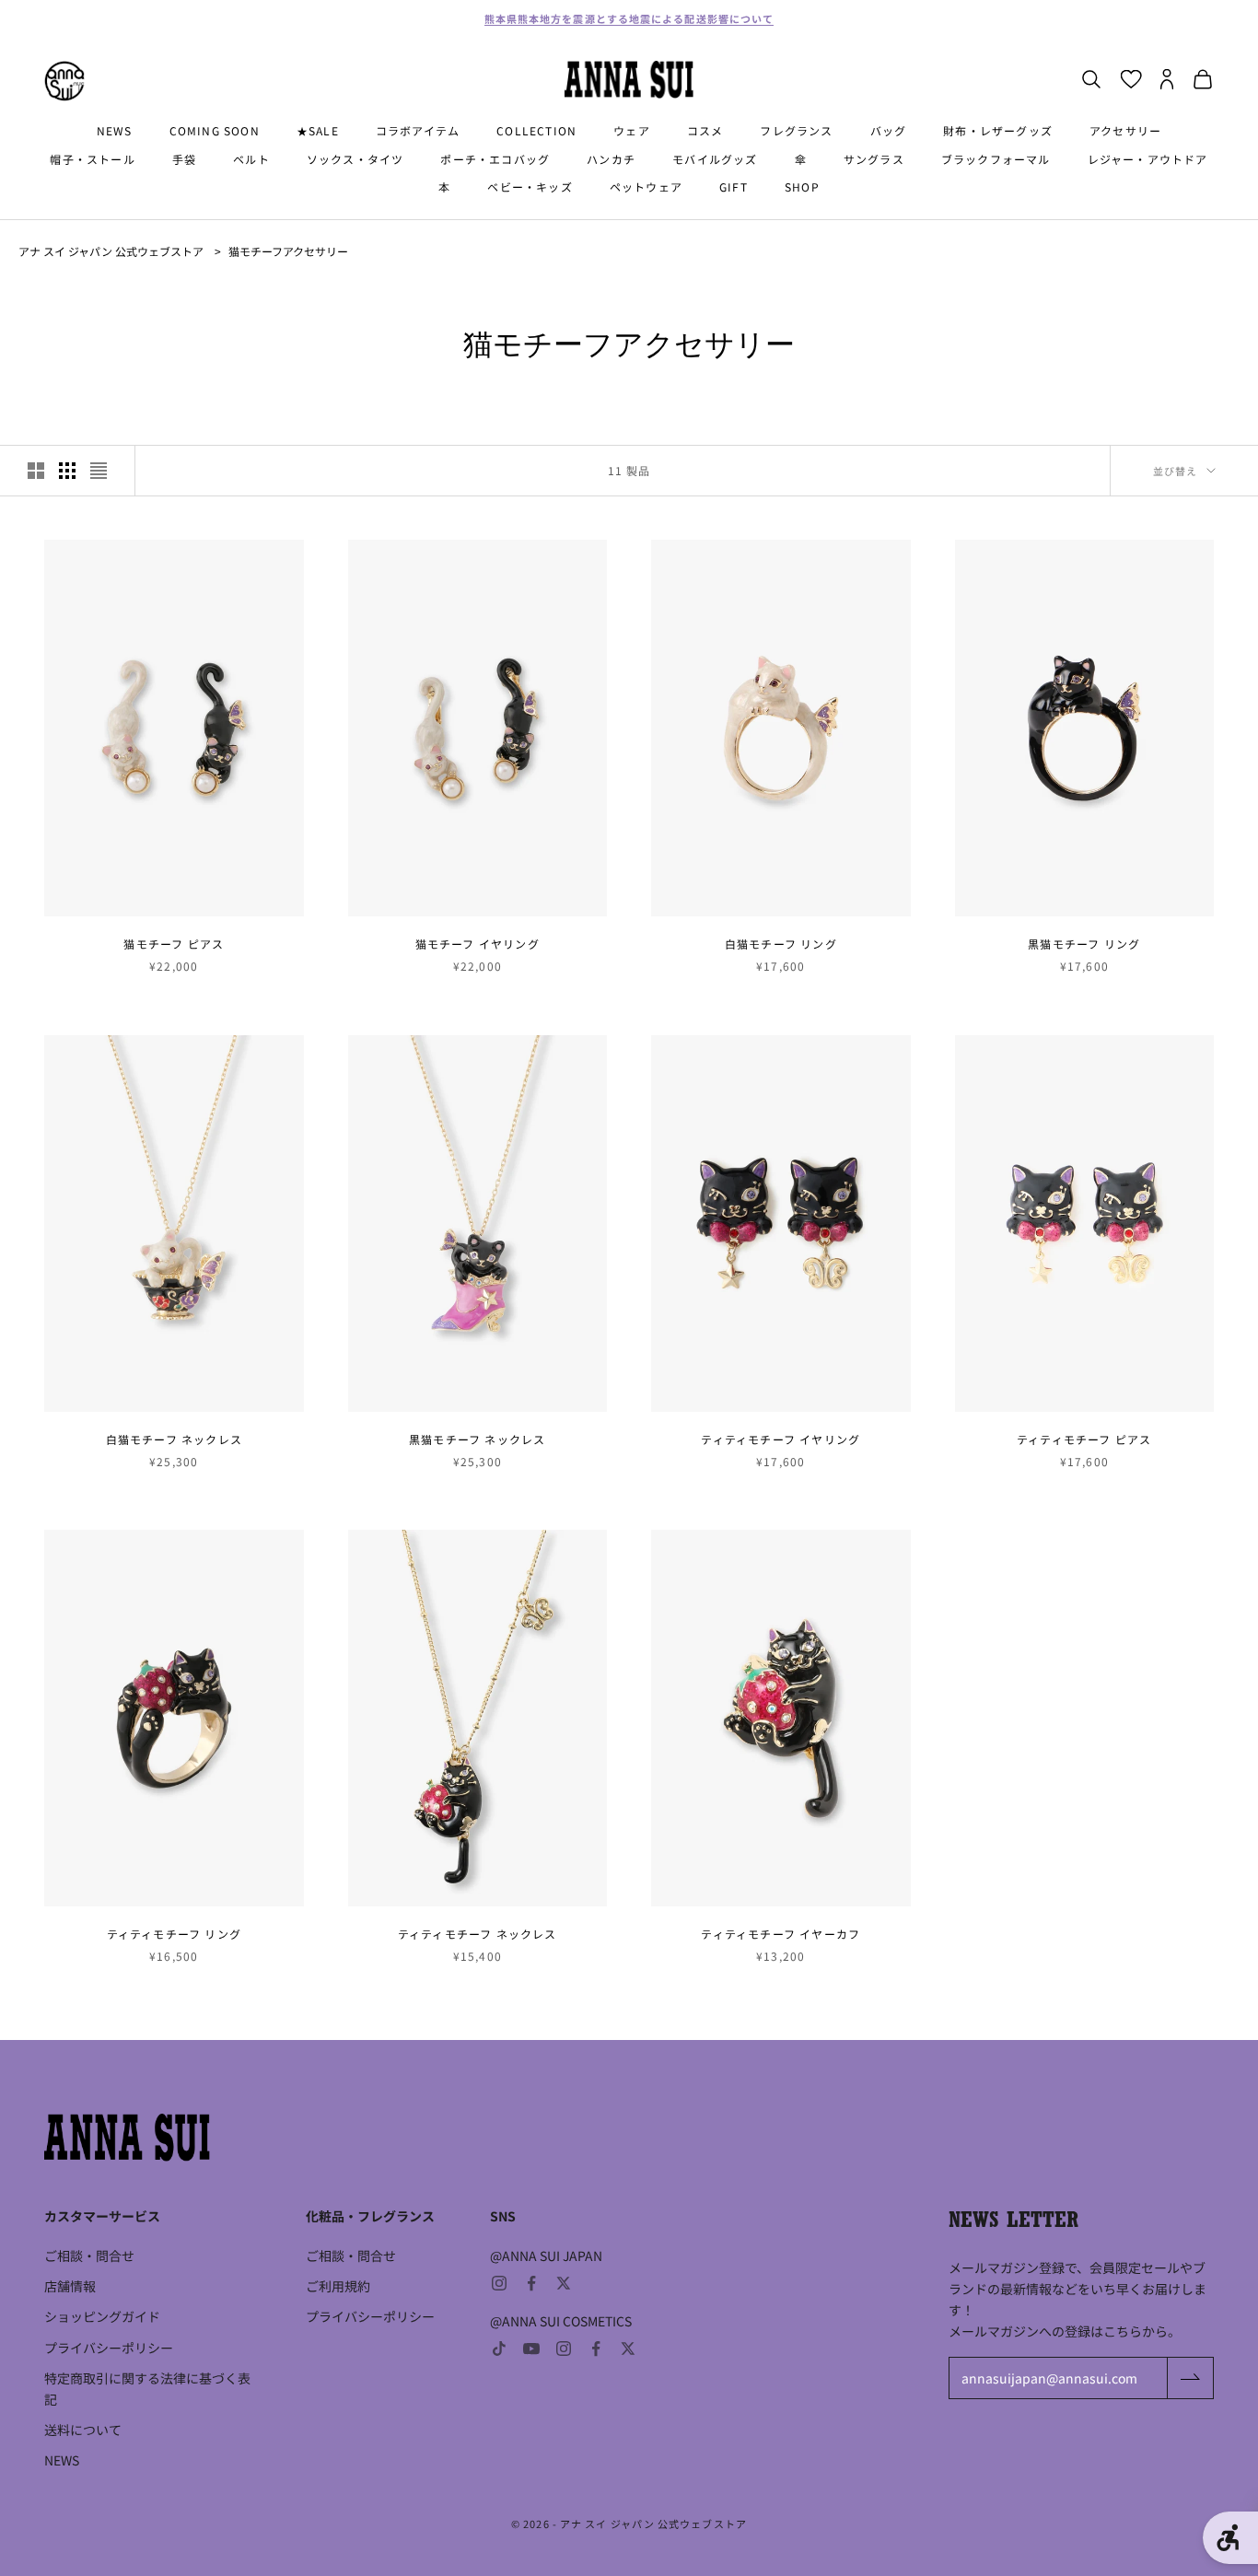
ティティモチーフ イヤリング (780, 1439)
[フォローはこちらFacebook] (531, 2283)
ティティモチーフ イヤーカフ (780, 1934)
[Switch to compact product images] (99, 471)
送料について (83, 2430)
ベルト (251, 159)
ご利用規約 (338, 2286)
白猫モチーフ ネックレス (174, 1439)
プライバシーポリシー (109, 2348)
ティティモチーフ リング (174, 1934)
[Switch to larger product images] (36, 471)
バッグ (889, 130)
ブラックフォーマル (996, 159)
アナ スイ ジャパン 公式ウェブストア (111, 251)
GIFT (734, 186)
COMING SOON (215, 130)
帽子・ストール (92, 159)
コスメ (705, 130)
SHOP (802, 186)
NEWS (115, 130)
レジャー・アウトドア (1148, 159)
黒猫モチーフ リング (1084, 944)
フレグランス (796, 130)
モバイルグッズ (715, 159)
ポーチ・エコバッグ (495, 159)
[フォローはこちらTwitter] (564, 2283)
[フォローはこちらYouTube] (531, 2349)
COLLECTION (536, 130)
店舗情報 (70, 2286)
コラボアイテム (418, 130)
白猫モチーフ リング (781, 944)
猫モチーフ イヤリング (478, 944)
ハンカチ (611, 159)
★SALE (318, 130)
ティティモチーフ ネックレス (478, 1934)
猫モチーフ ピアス (174, 944)
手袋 (184, 159)
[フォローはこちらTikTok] (499, 2349)
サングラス (874, 159)
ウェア (632, 130)
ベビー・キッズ (530, 186)
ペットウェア (646, 186)
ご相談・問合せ (89, 2255)
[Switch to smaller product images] (67, 471)
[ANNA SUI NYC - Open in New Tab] (64, 81)
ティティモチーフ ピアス (1084, 1439)
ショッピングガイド (102, 2316)
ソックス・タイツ (355, 159)
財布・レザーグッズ (998, 130)
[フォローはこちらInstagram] (499, 2283)
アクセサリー (1125, 130)
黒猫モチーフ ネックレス (477, 1439)
